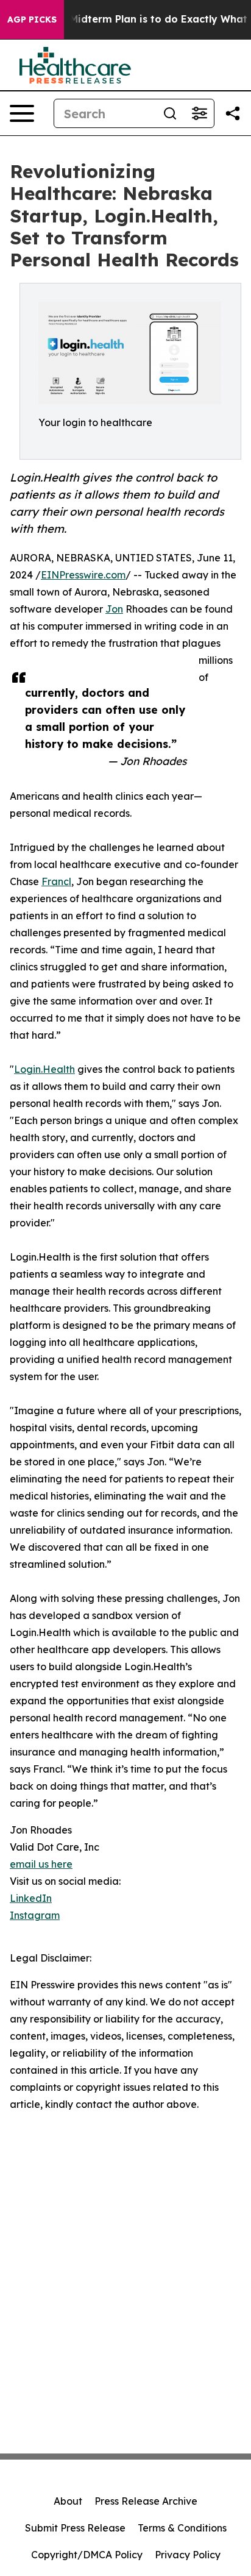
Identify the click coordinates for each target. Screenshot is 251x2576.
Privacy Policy (188, 2555)
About (68, 2501)
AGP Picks (32, 20)
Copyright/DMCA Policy (87, 2555)
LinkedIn (31, 1898)
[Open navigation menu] (22, 113)
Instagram (35, 1915)
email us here (41, 1864)
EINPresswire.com (83, 575)
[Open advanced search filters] (199, 113)
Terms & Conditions (182, 2528)
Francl (56, 881)
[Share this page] (233, 113)
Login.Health (44, 1069)
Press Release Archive (146, 2501)
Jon (114, 609)
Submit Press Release (75, 2528)
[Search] (170, 113)
